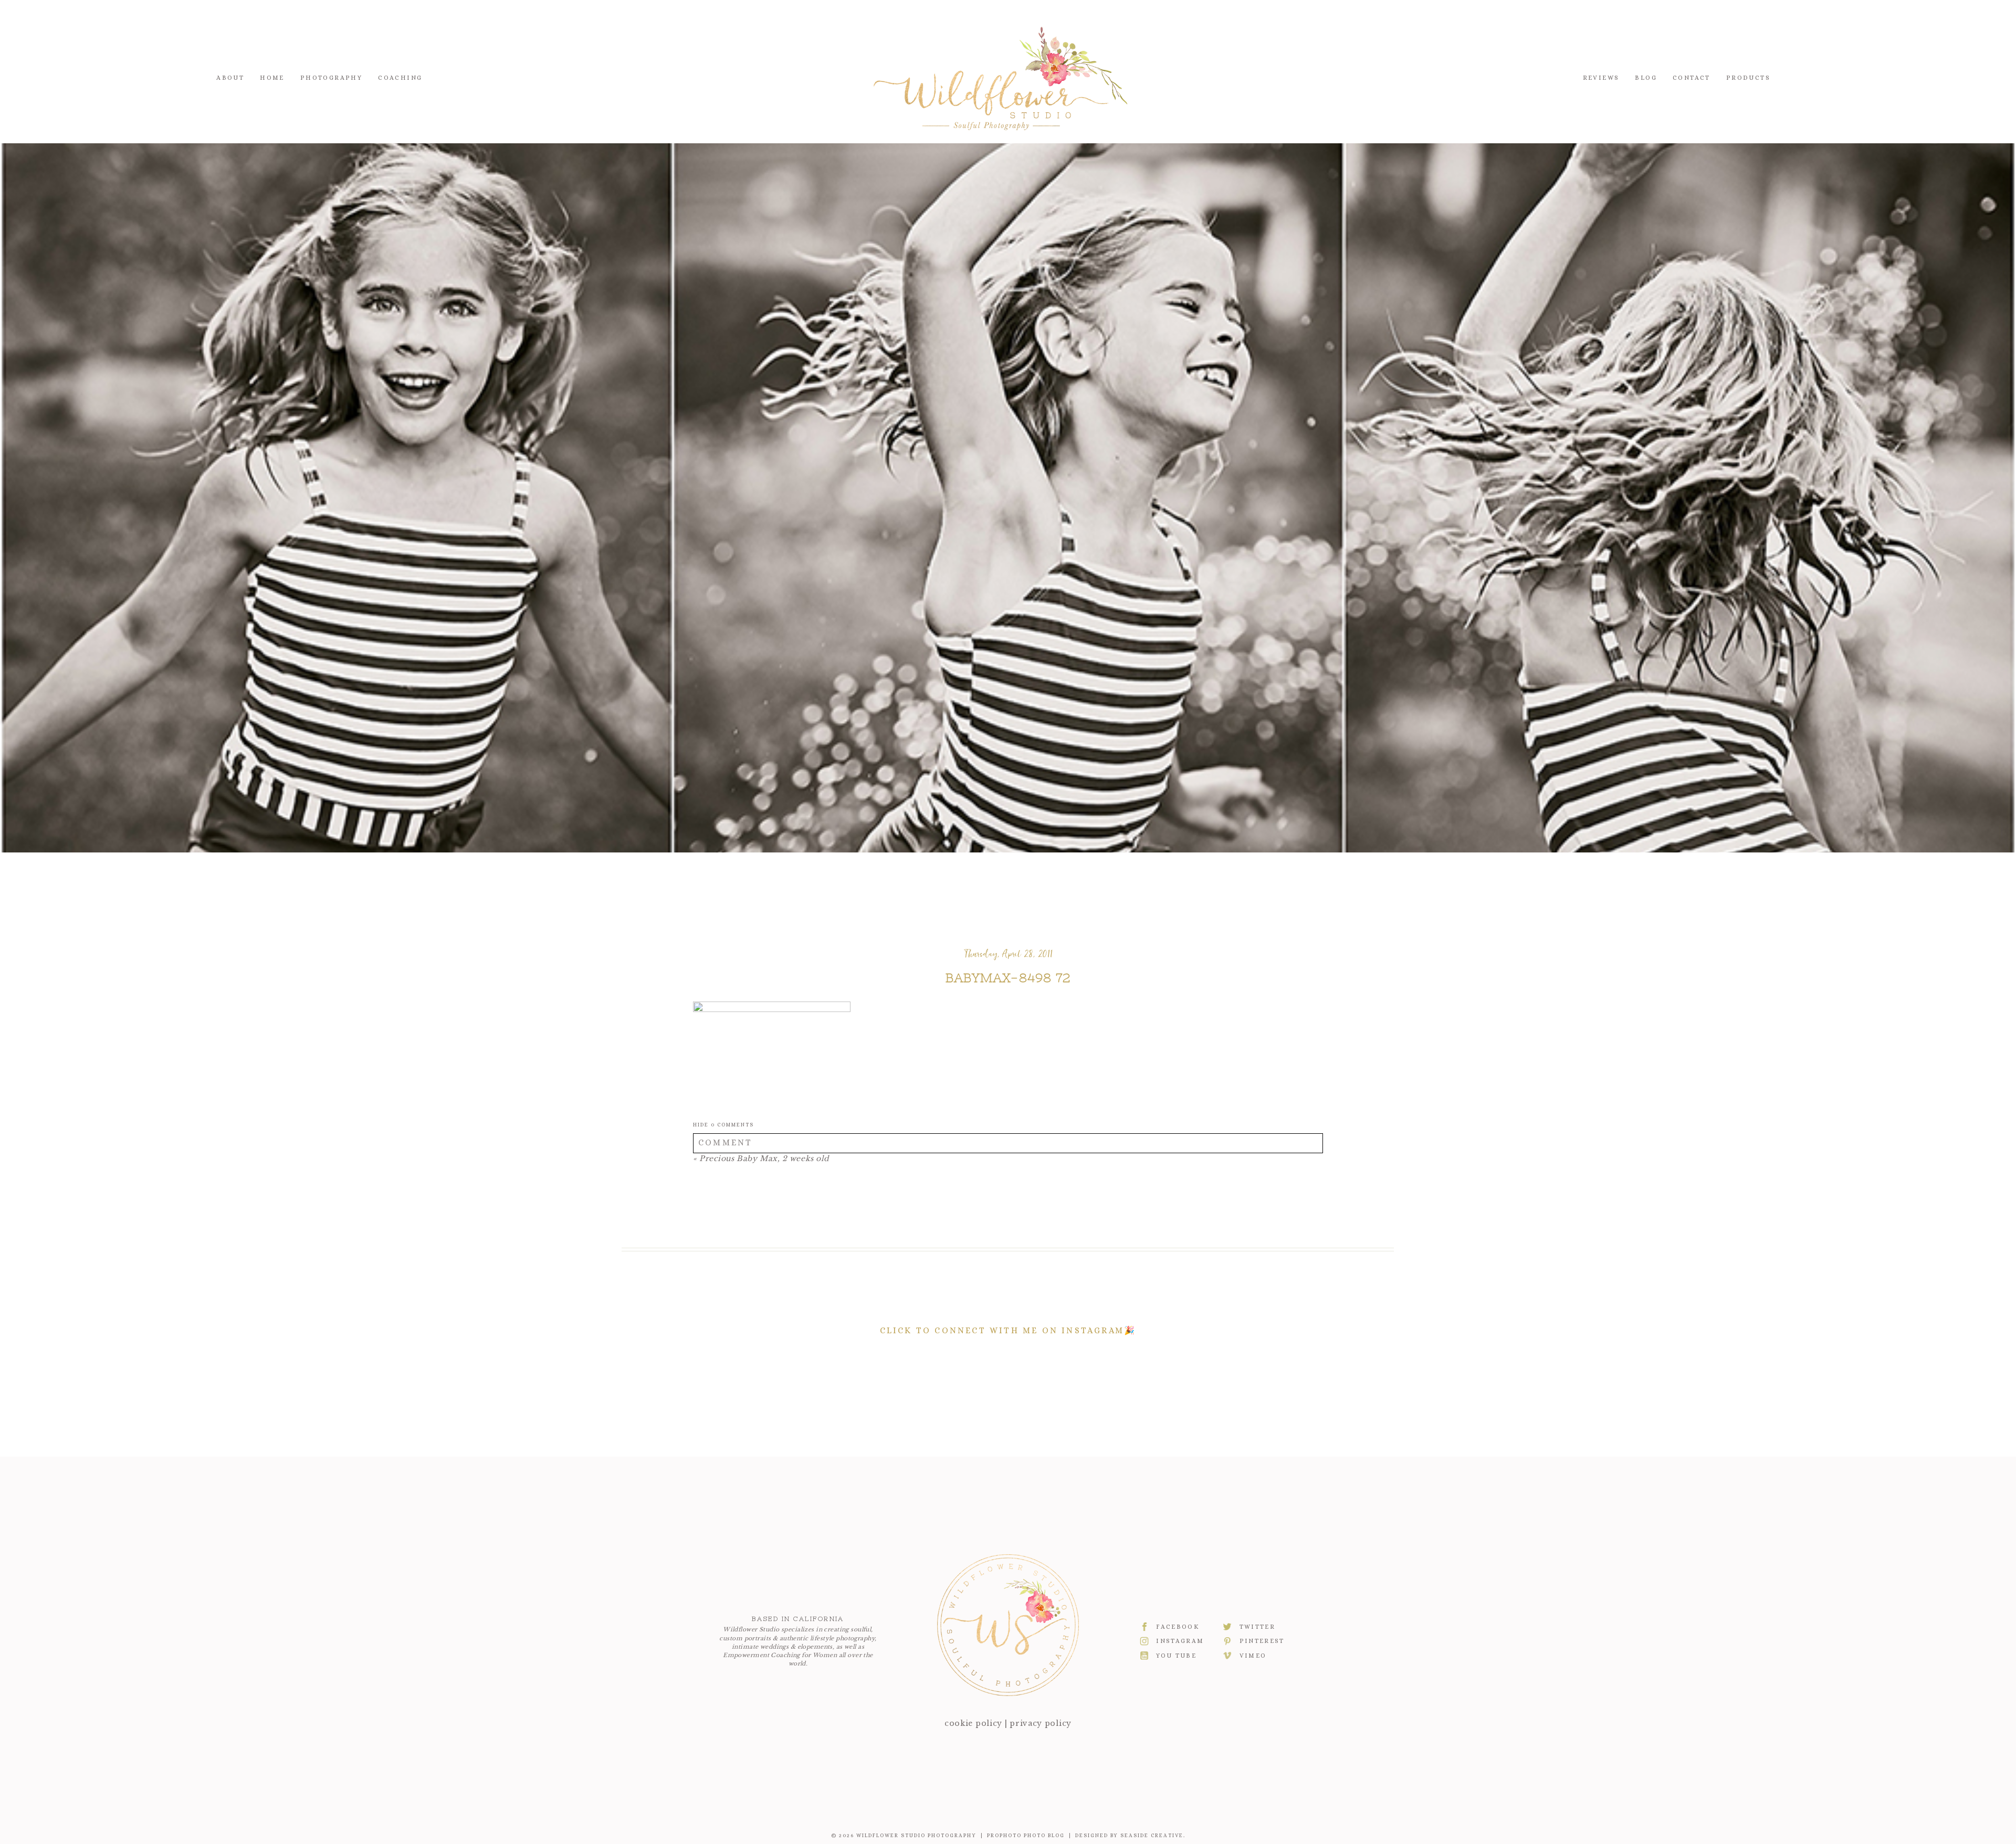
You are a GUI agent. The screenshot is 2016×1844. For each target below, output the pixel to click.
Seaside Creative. (1153, 1835)
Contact (1692, 78)
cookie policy (973, 1723)
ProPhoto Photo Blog (1026, 1835)
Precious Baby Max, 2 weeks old (764, 1158)
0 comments (723, 1125)
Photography (331, 78)
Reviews (1601, 78)
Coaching (400, 78)
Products (1748, 78)
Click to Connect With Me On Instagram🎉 (1008, 1330)
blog (1646, 78)
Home (272, 78)
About (230, 78)
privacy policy (1041, 1723)
